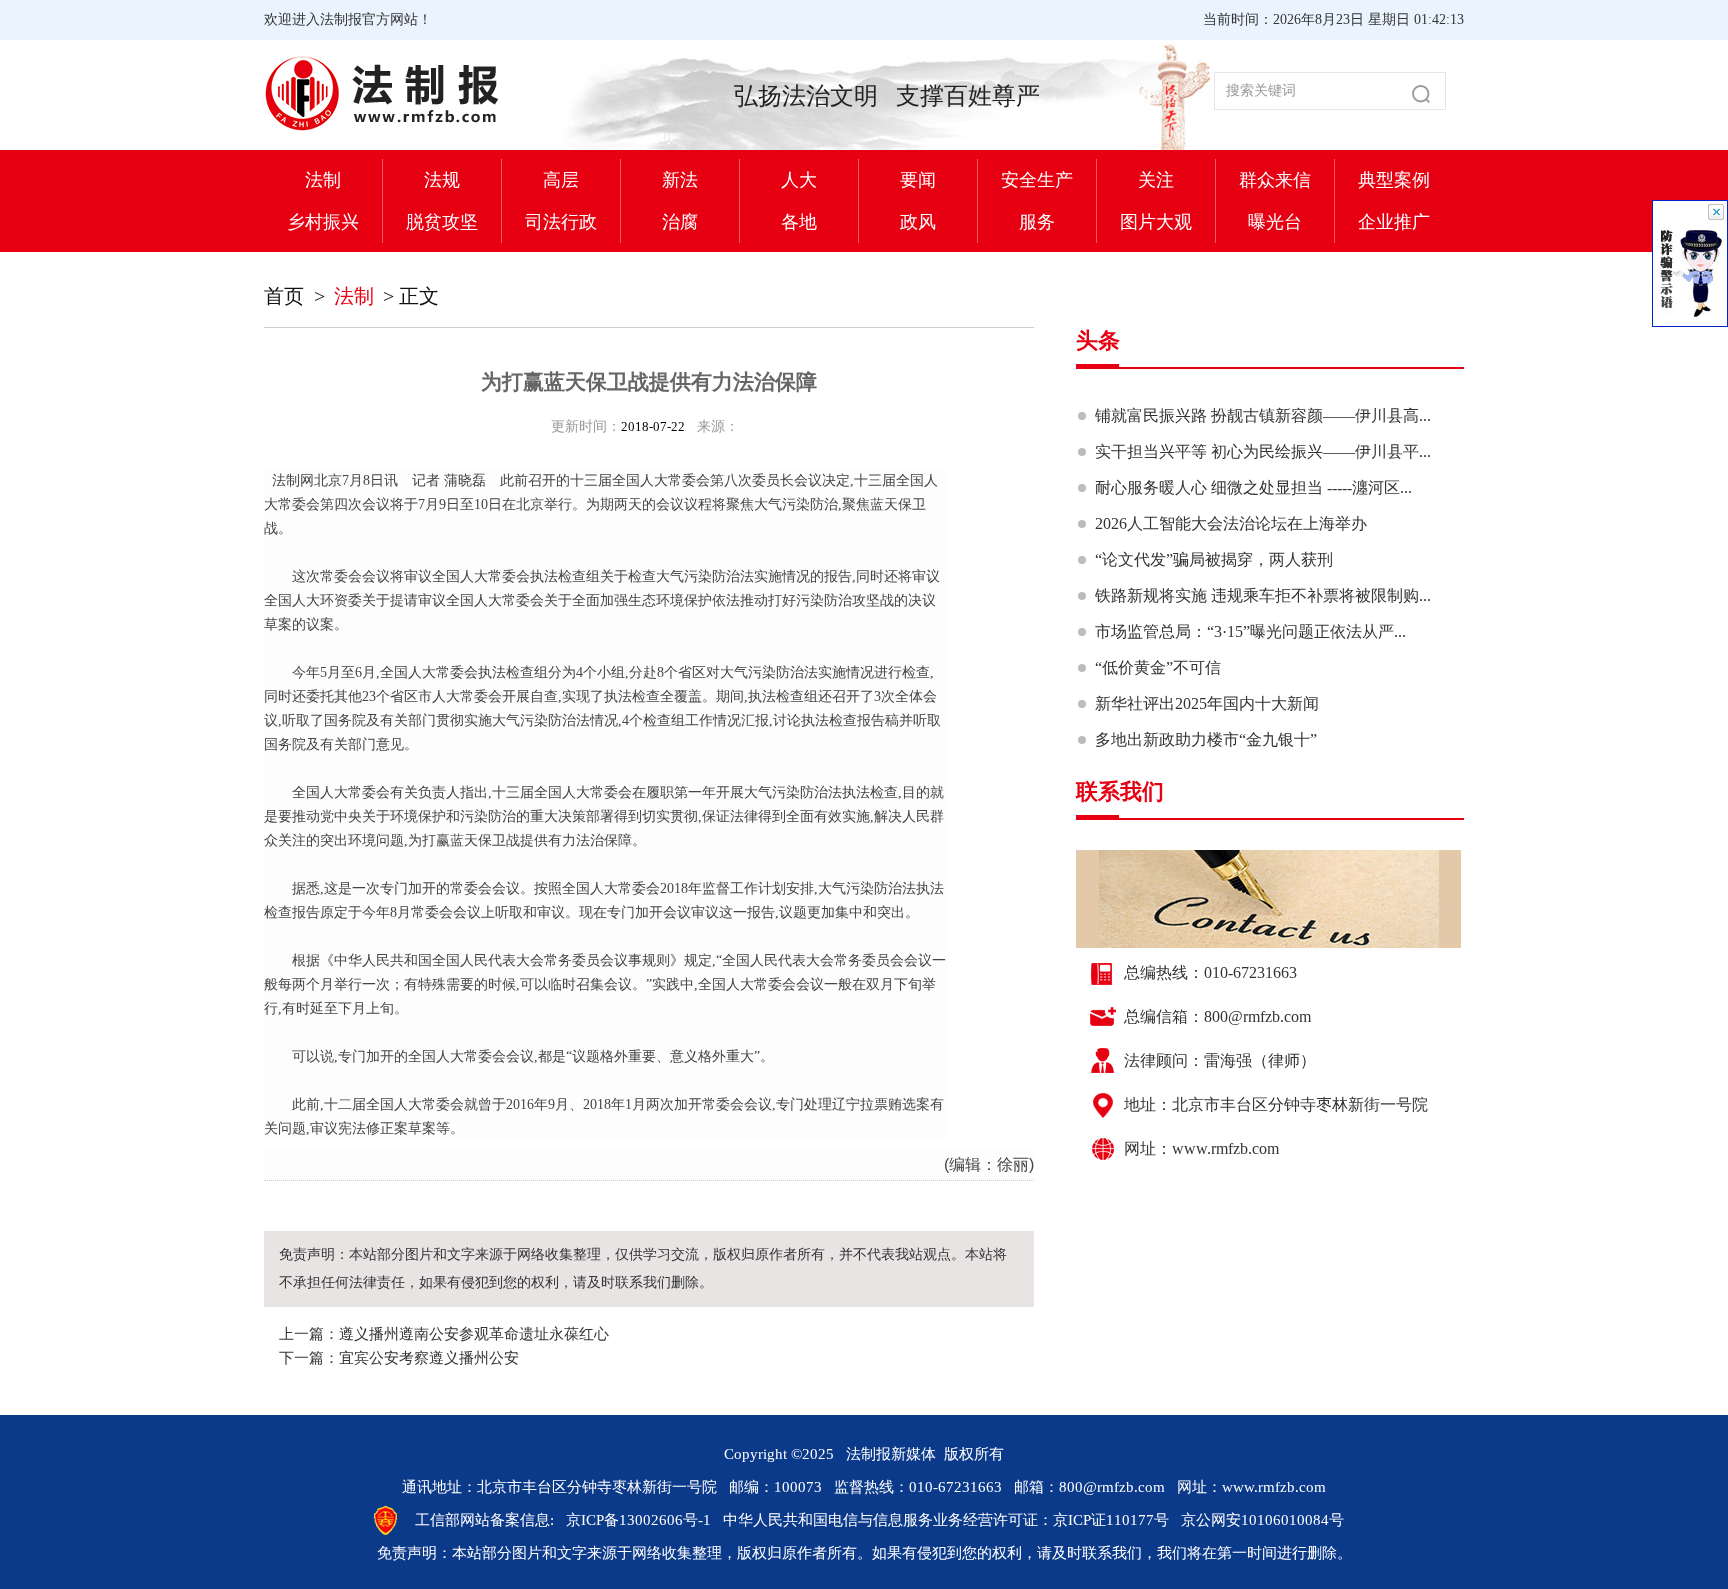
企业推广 (1394, 222)
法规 (442, 180)
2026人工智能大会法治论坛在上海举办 (1231, 523)
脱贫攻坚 (442, 222)
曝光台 (1275, 222)
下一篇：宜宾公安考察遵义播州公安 (399, 1358)
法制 (323, 180)
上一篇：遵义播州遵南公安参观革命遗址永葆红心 (444, 1334)
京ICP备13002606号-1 (638, 1520)
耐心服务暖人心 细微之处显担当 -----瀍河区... (1253, 487)
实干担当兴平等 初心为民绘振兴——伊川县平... (1263, 451)
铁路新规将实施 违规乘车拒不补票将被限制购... (1263, 595)
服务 (1037, 222)
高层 (561, 180)
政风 (918, 222)
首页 (284, 296)
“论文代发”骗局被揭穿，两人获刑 (1214, 559)
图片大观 (1156, 222)
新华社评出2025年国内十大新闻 (1207, 703)
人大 (799, 180)
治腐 (680, 222)
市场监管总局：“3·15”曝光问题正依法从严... (1250, 631)
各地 (799, 222)
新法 (680, 180)
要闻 (918, 180)
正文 (419, 296)
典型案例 (1394, 180)
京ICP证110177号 (1111, 1520)
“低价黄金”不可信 (1158, 667)
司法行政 (561, 222)
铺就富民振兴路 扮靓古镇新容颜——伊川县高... (1263, 415)
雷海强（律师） (1260, 1060)
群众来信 (1275, 180)
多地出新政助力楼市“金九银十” (1206, 739)
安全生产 (1037, 180)
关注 (1156, 180)
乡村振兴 (323, 222)
